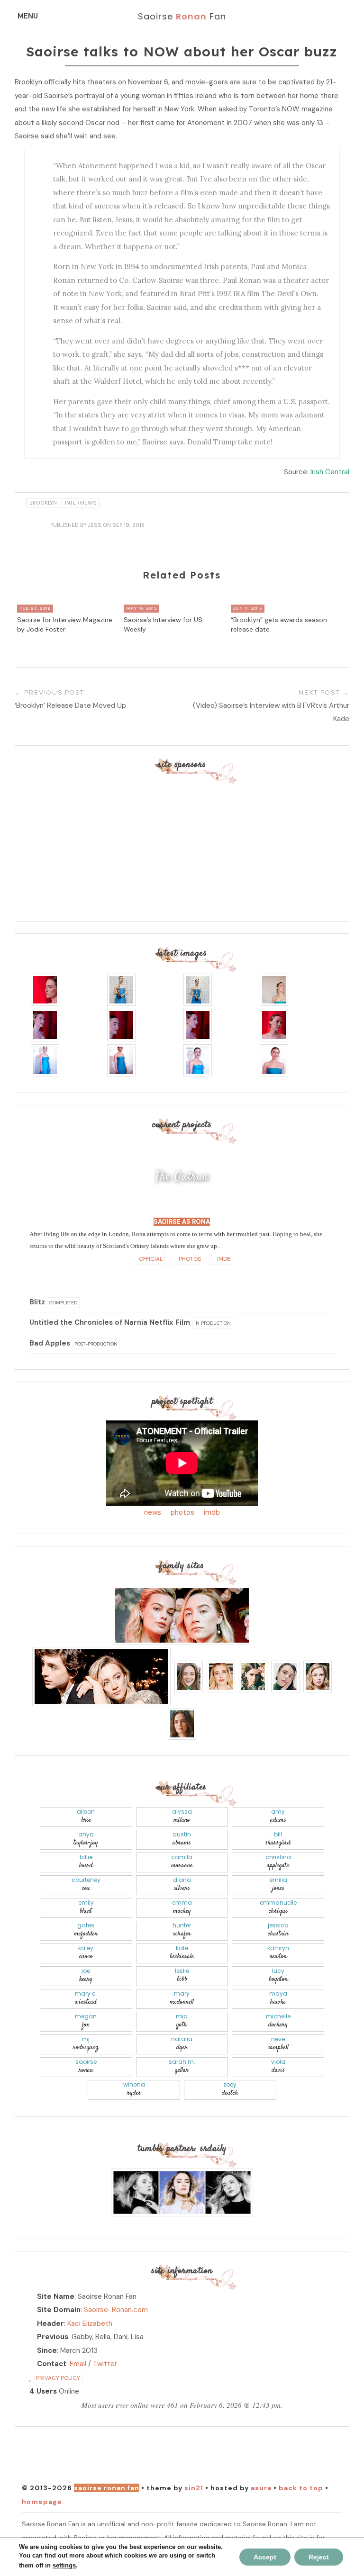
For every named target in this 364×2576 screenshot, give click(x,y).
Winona (134, 2089)
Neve (278, 2044)
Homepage (42, 2502)
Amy (278, 1816)
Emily (86, 1907)
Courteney (86, 1885)
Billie (86, 1862)
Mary (182, 1998)
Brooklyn (43, 503)
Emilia (278, 1885)
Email (78, 2364)
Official (150, 1259)
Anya (86, 1839)
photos (182, 1512)
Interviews (81, 503)
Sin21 (194, 2488)
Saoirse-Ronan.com (116, 2310)
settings (64, 2565)
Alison (86, 1816)
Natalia (182, 2044)
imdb (212, 1512)
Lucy (278, 1975)
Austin (182, 1839)
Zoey (230, 2089)
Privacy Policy (58, 2378)
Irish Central (330, 472)
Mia (182, 2021)
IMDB (223, 1259)
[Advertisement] (182, 843)
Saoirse (86, 2066)
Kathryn (278, 1953)
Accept (265, 2557)
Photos (189, 1259)
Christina (278, 1862)
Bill (278, 1839)
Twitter (105, 2364)
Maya (278, 1998)
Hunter (182, 1930)
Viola (278, 2066)
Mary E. (86, 1998)
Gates (86, 1930)
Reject (319, 2557)
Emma (182, 1907)
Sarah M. (182, 2066)
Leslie (182, 1975)
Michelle (278, 2021)
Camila (182, 1862)
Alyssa (182, 1816)
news (153, 1512)
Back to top (301, 2488)
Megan (86, 2021)
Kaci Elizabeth (90, 2323)
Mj (86, 2044)
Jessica (278, 1930)
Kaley (86, 1953)
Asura (261, 2488)
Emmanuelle (278, 1907)
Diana (182, 1885)
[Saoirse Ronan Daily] (182, 2192)
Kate (182, 1953)
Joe (86, 1975)
